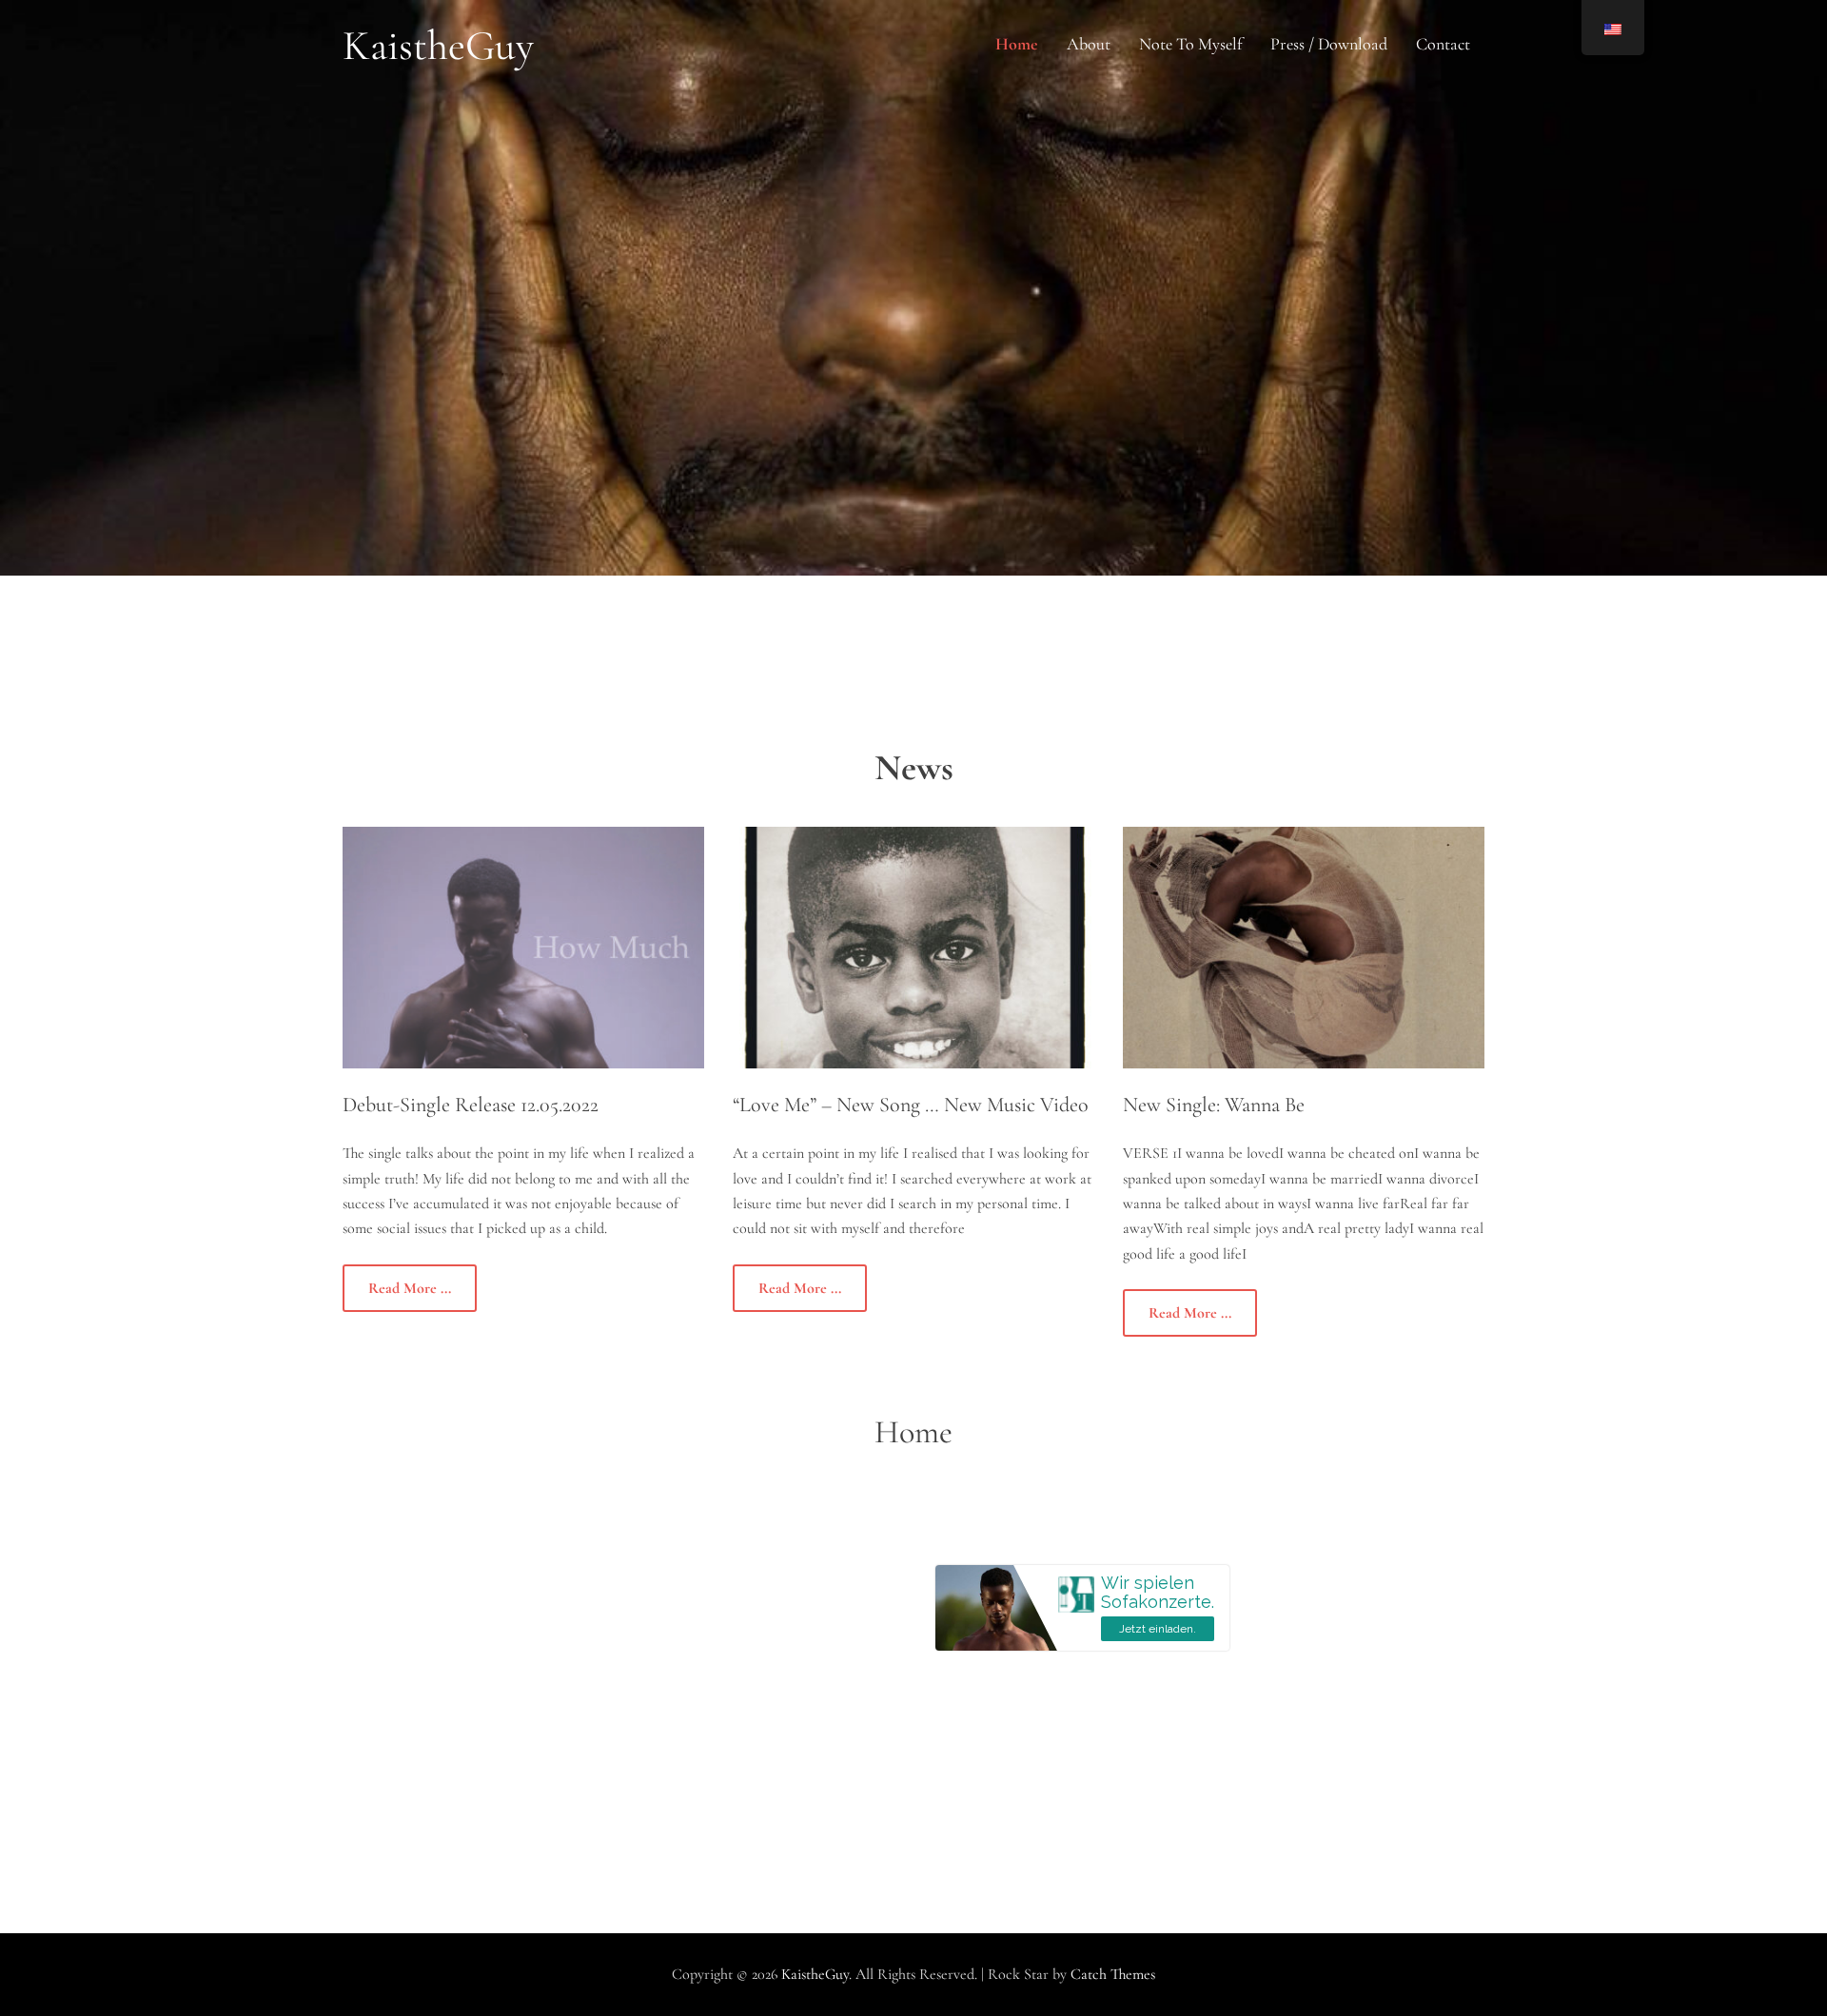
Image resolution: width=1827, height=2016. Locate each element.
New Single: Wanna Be (1214, 1105)
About (1089, 44)
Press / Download (1329, 44)
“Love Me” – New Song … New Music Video (911, 1105)
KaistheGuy (438, 46)
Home (1017, 44)
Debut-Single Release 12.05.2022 (471, 1105)
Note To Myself (1190, 44)
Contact (1443, 44)
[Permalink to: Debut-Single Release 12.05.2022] (523, 946)
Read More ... (410, 1288)
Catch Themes (1113, 1974)
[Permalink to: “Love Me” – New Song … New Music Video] (913, 946)
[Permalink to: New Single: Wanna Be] (1304, 946)
